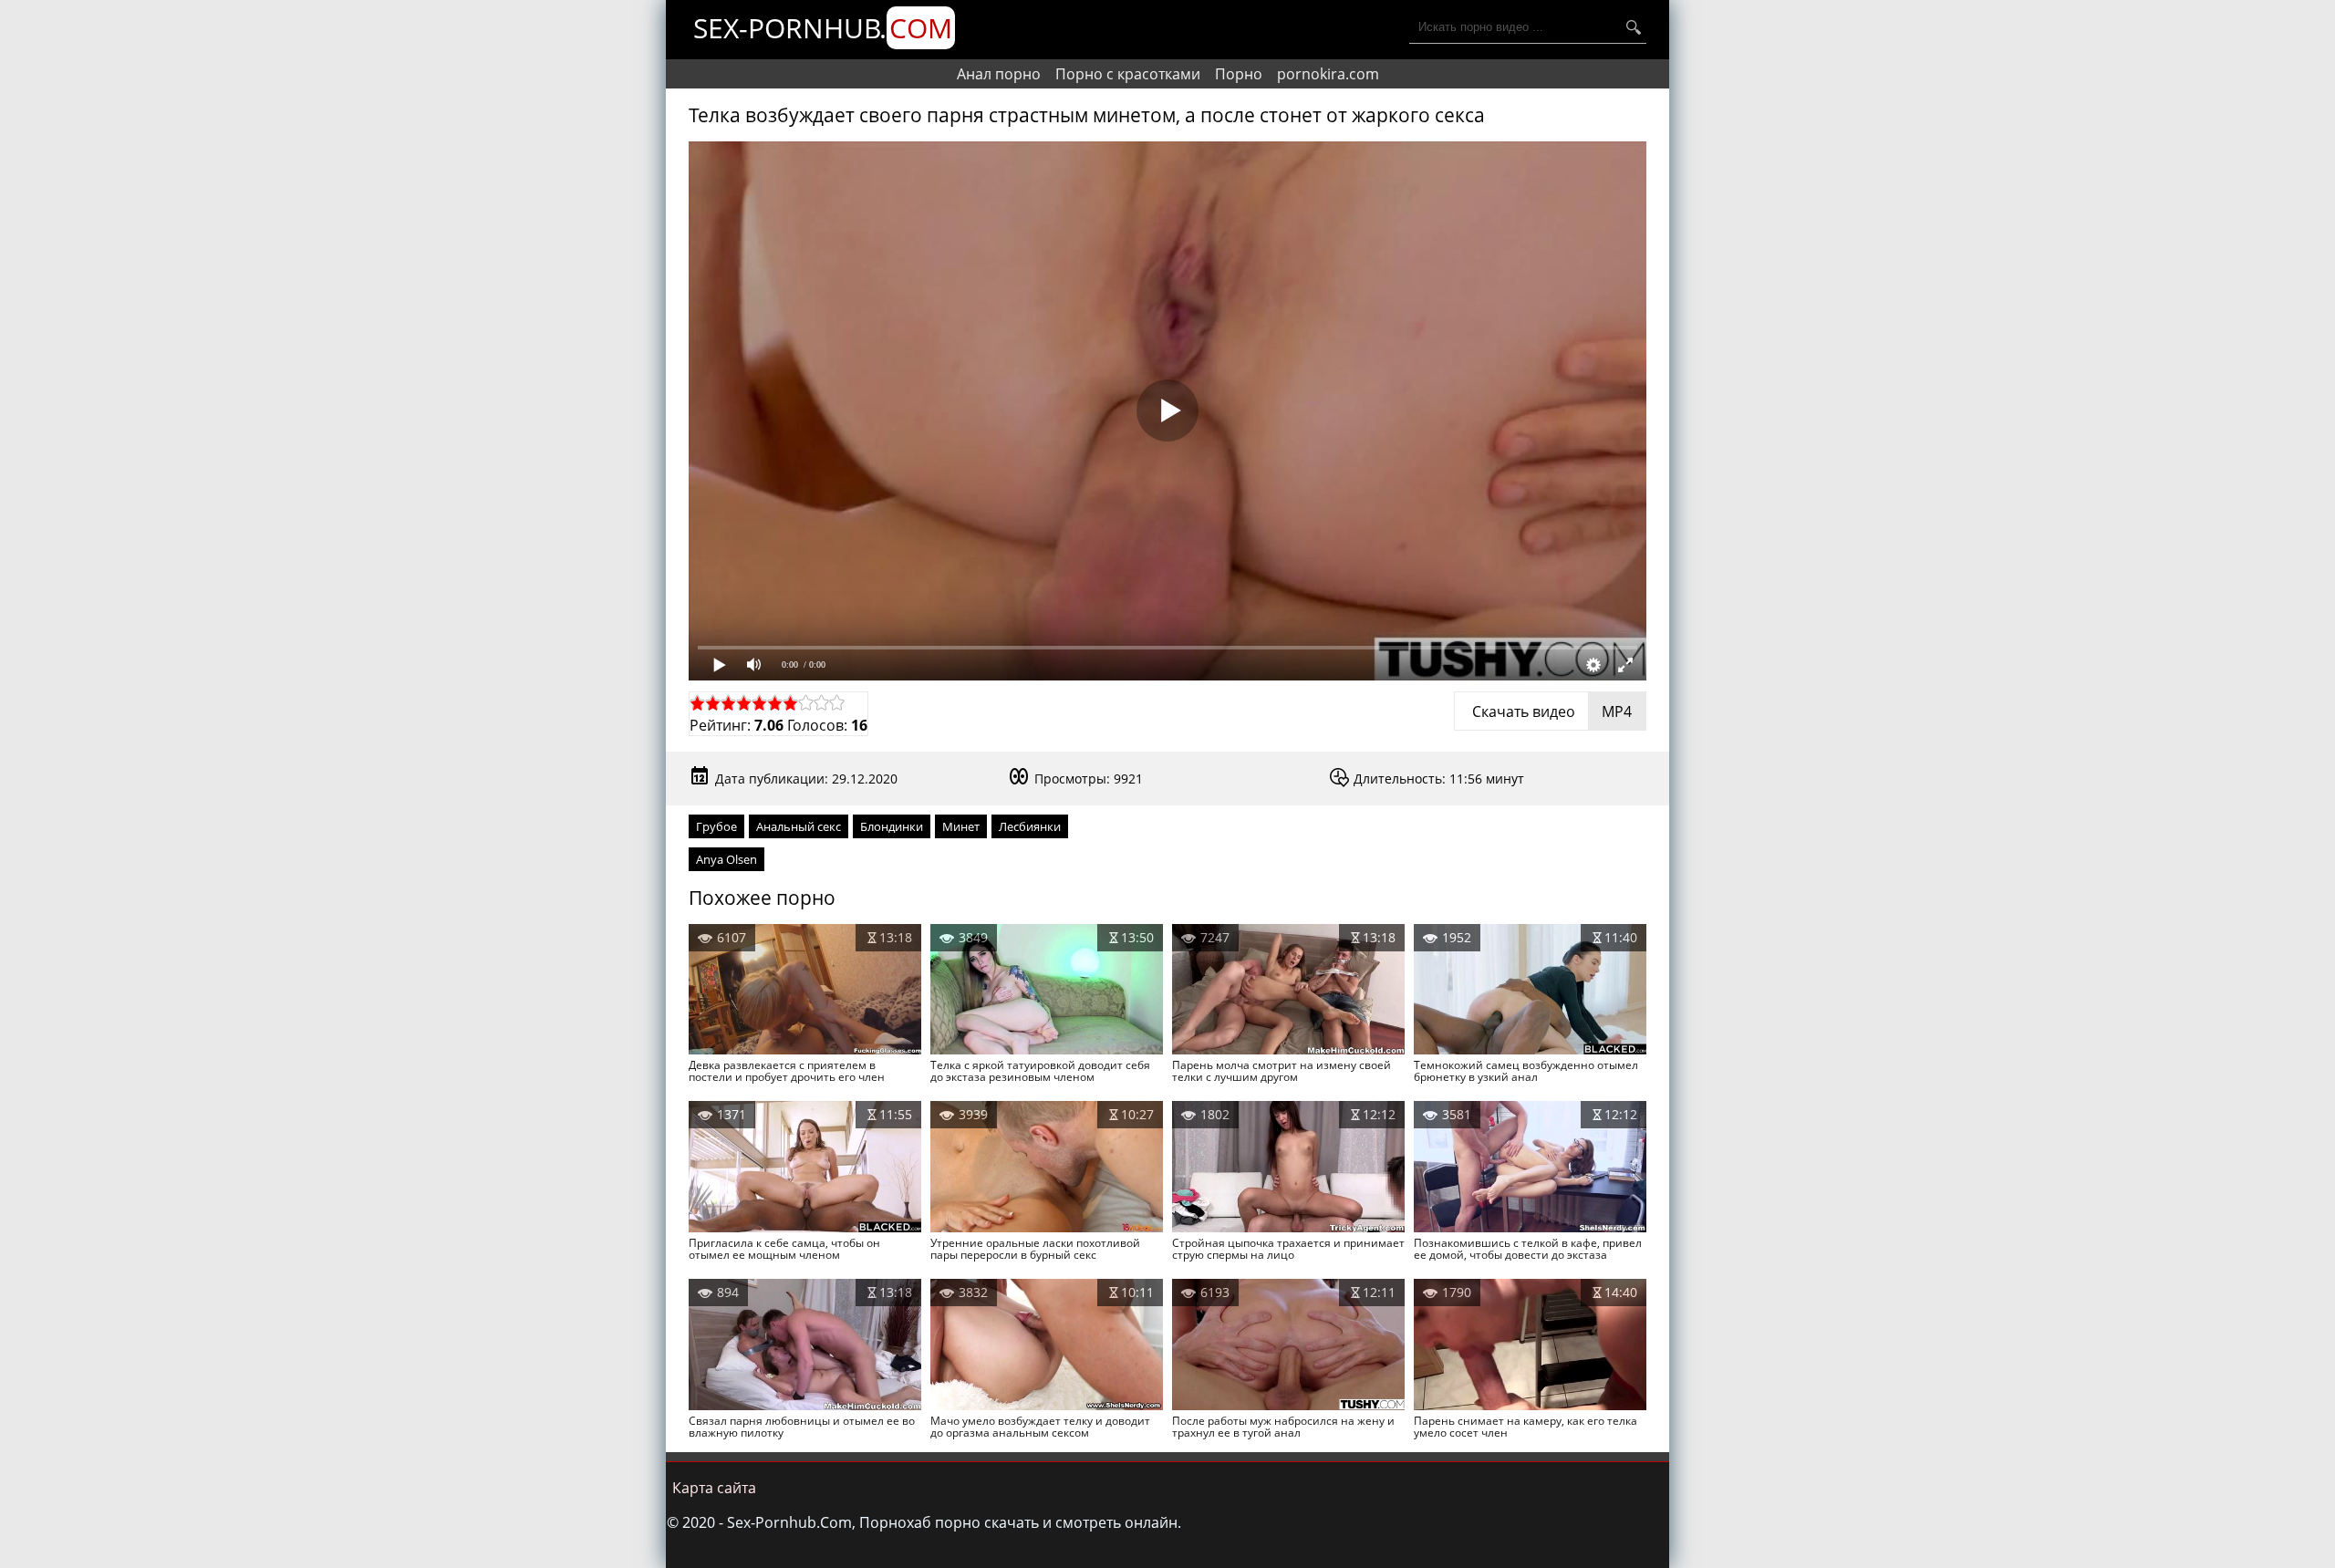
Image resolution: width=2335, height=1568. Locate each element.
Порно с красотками (1128, 74)
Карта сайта (714, 1488)
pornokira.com (1328, 74)
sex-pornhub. (823, 28)
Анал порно (999, 74)
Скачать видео (1550, 711)
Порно (1239, 74)
